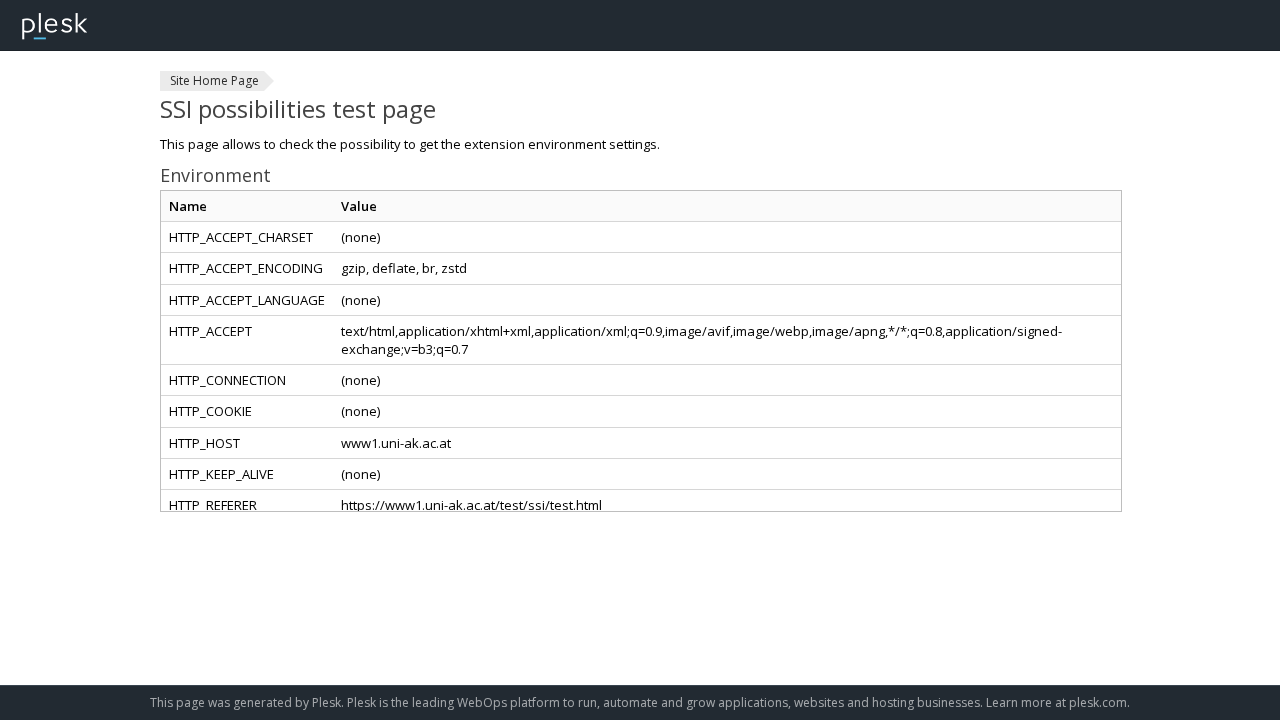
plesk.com (1098, 702)
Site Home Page (214, 80)
